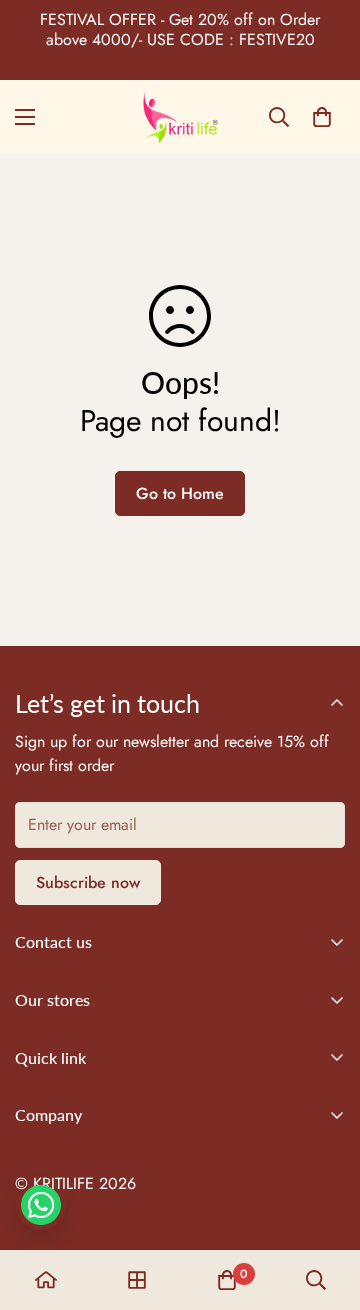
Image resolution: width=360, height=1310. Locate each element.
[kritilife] (180, 117)
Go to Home (180, 493)
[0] (322, 117)
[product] (46, 1280)
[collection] (137, 1280)
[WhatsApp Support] (41, 1205)
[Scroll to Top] (324, 1204)
